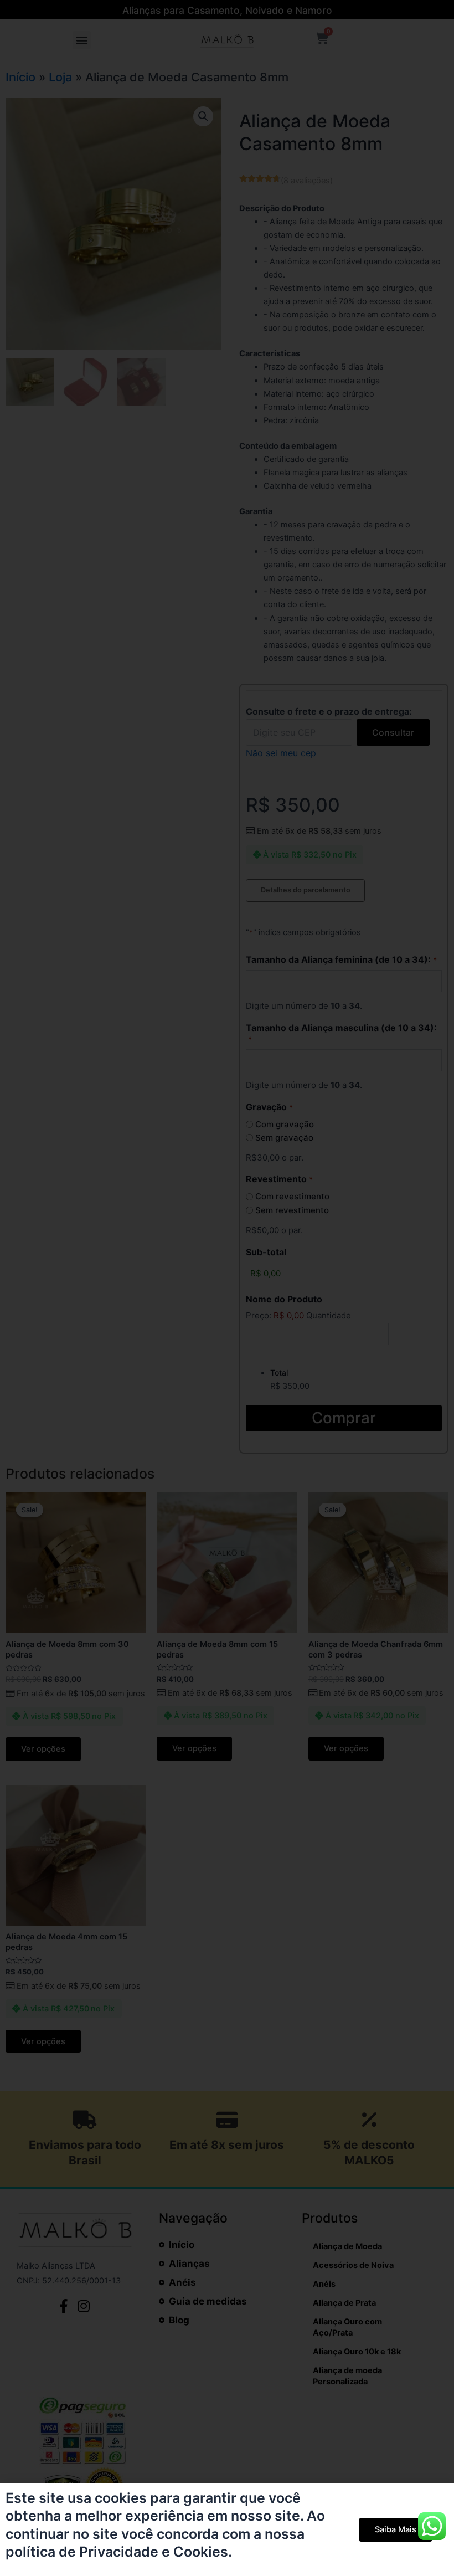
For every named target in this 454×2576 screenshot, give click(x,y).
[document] (227, 1288)
